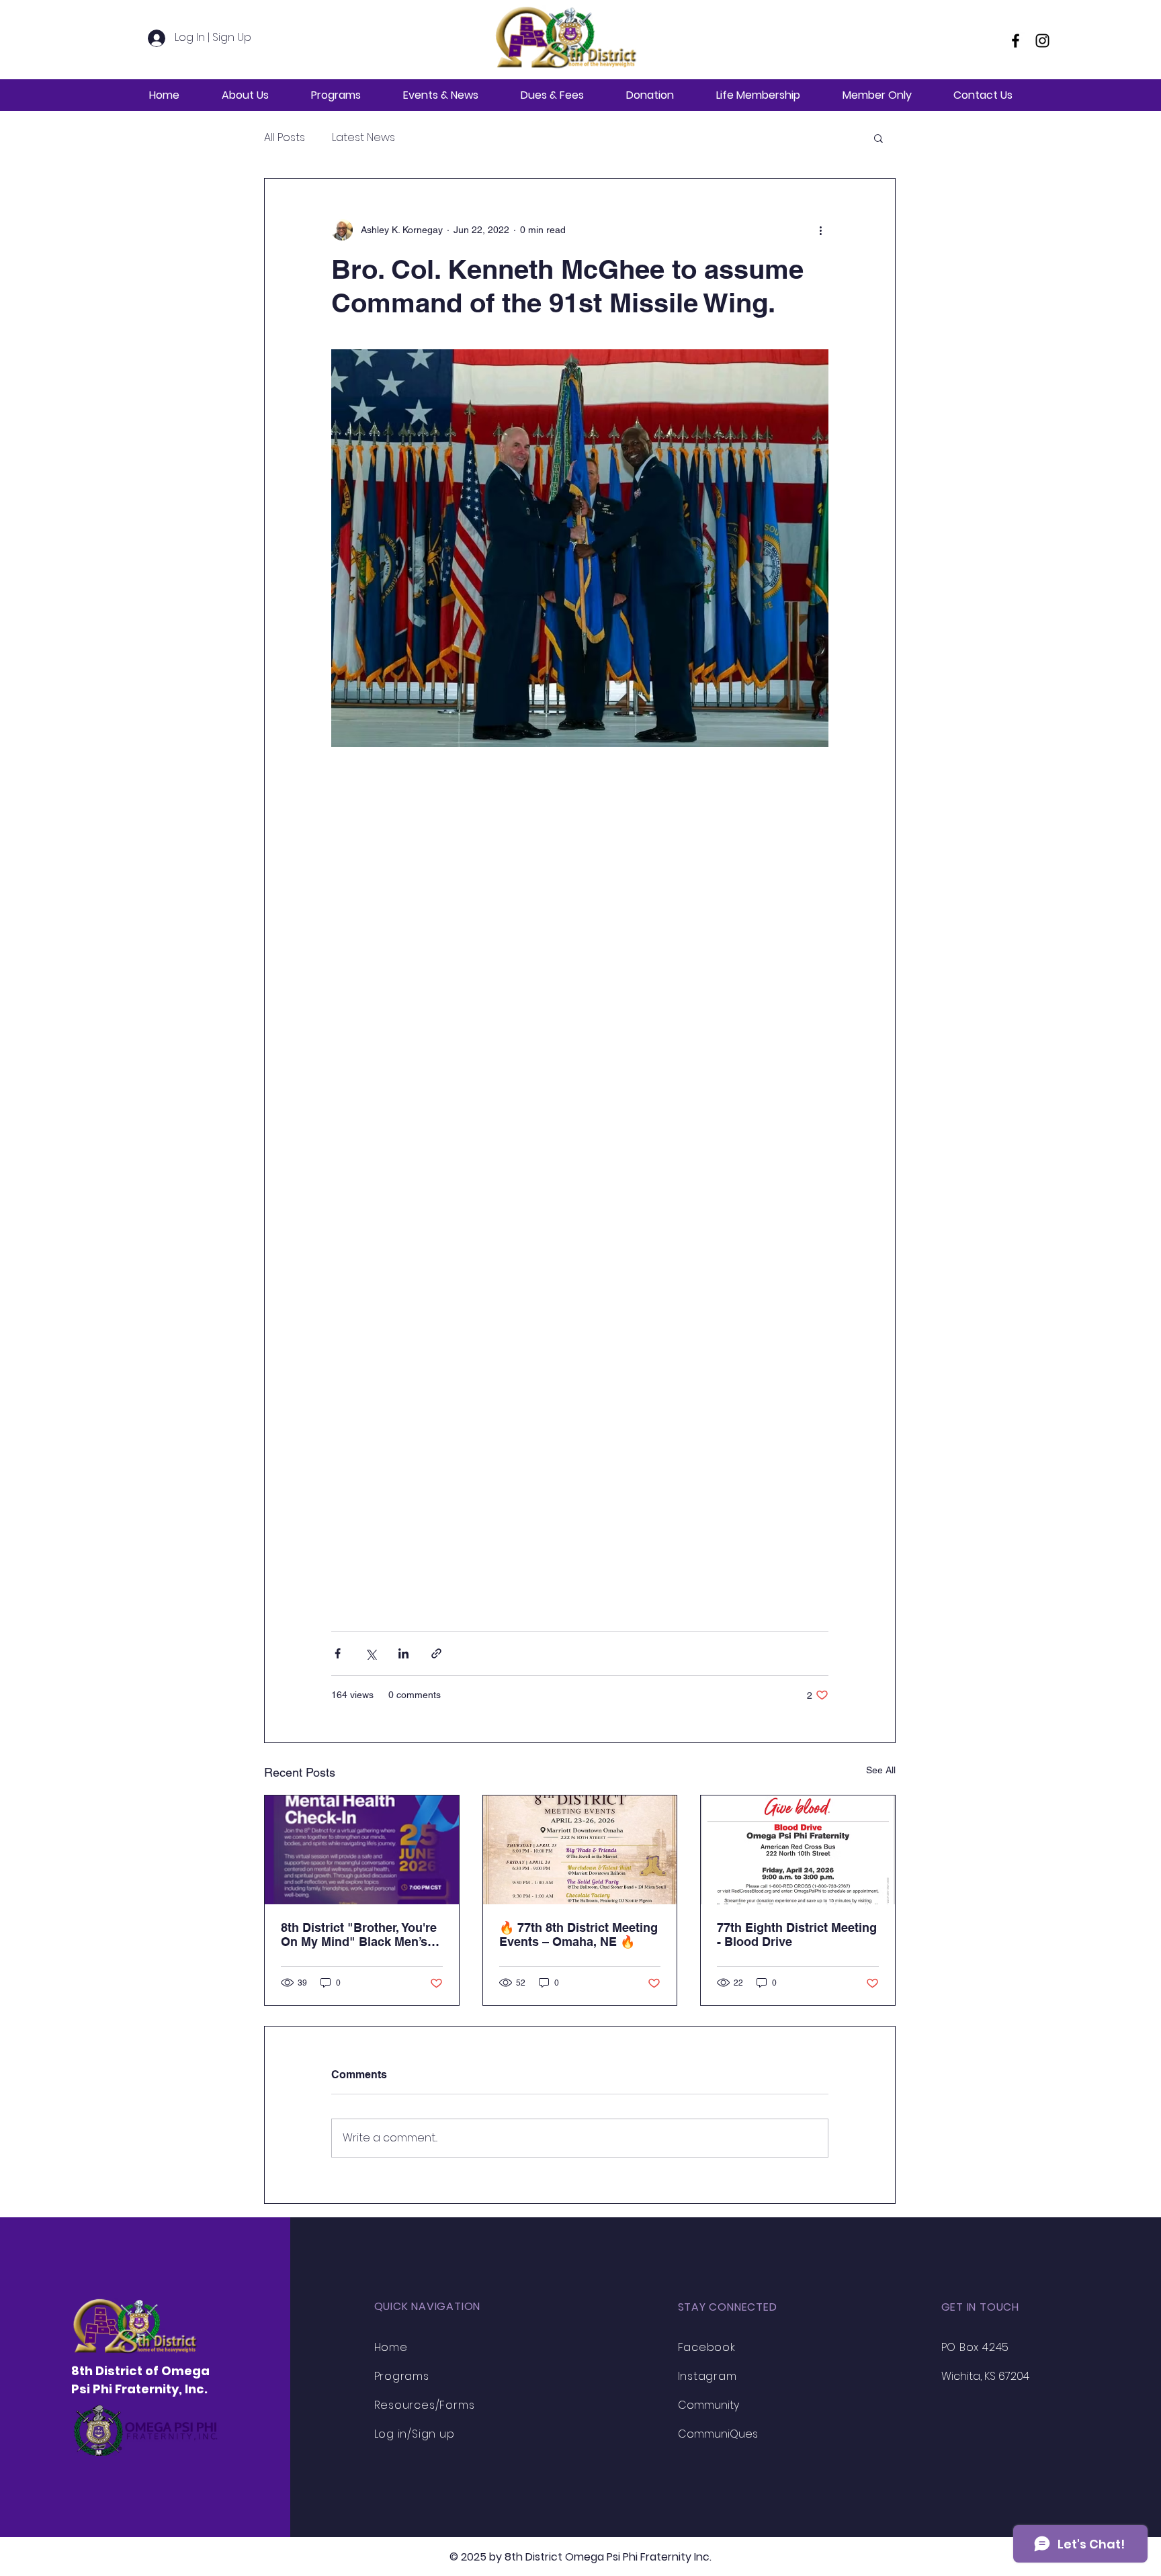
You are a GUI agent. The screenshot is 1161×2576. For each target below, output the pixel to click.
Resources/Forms (425, 2405)
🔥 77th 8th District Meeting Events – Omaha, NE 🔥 (578, 1935)
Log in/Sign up (415, 2434)
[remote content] (580, 1166)
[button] (245, 95)
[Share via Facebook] (338, 1653)
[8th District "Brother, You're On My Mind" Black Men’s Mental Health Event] (362, 1850)
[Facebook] (1016, 41)
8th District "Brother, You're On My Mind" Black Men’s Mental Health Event (359, 1935)
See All (881, 1770)
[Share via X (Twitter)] (371, 1653)
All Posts (285, 138)
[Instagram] (1042, 41)
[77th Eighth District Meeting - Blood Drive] (798, 1850)
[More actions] (820, 230)
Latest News (363, 138)
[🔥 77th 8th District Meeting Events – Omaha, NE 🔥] (580, 1850)
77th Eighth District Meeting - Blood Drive (797, 1935)
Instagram (707, 2376)
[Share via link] (436, 1653)
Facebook (707, 2347)
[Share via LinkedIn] (403, 1653)
